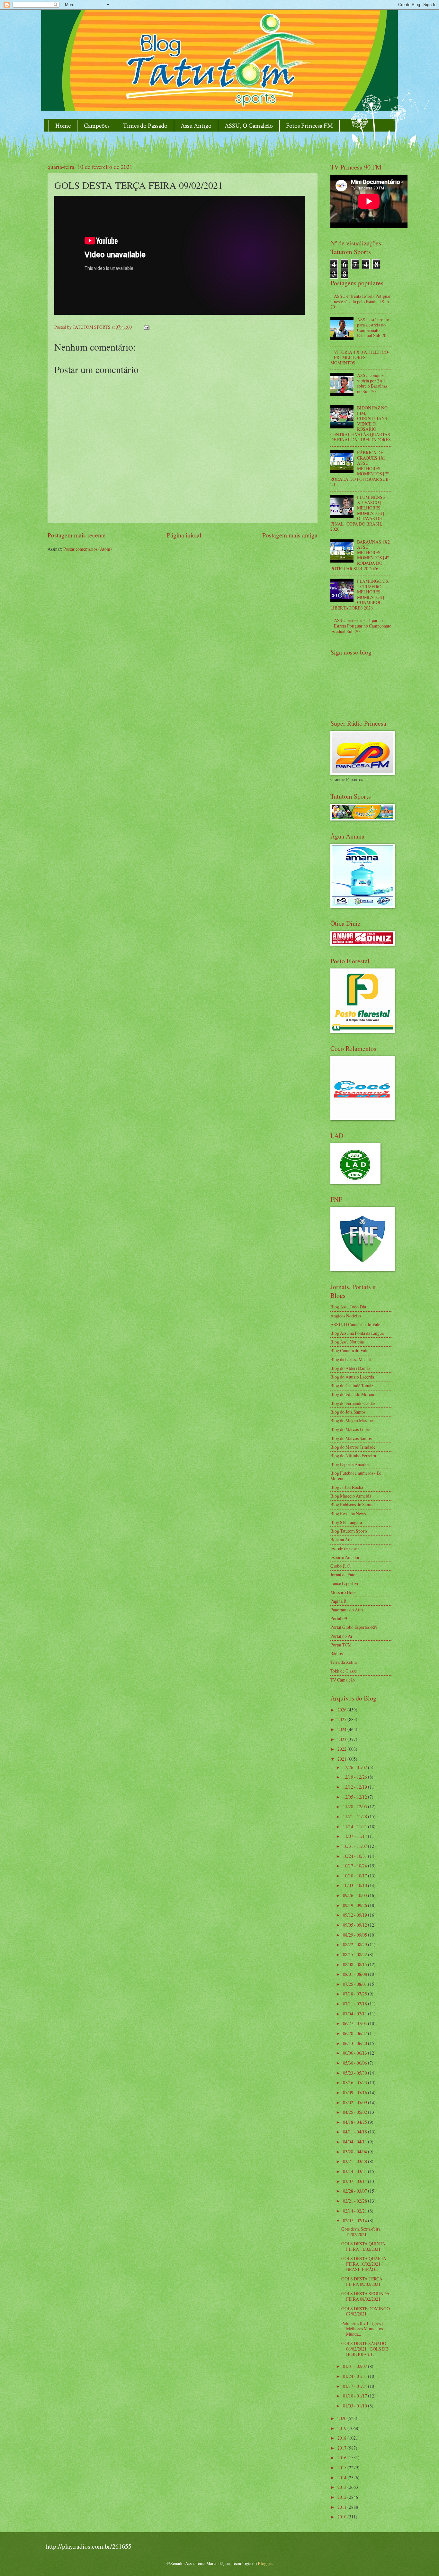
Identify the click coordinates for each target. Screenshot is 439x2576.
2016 (342, 2457)
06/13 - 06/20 (355, 2043)
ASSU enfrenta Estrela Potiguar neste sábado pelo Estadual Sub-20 (361, 301)
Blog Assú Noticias (347, 1342)
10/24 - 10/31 (355, 1856)
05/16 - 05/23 (355, 2082)
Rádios (336, 1653)
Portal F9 (339, 1618)
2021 (342, 1759)
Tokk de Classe (344, 1671)
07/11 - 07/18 (355, 2004)
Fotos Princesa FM (309, 126)
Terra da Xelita (344, 1662)
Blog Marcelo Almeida (351, 1496)
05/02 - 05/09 (355, 2102)
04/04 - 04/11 (355, 2142)
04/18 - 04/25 (355, 2122)
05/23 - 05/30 (355, 2073)
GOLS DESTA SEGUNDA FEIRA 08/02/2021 (365, 2296)
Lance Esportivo (345, 1583)
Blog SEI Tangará (346, 1522)
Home (63, 126)
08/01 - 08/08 (355, 1974)
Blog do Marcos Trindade (353, 1447)
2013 (342, 2487)
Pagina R (338, 1601)
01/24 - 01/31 (355, 2376)
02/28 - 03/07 (355, 2191)
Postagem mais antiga (290, 535)
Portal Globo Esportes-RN (354, 1627)
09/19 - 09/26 (355, 1905)
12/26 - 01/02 (355, 1767)
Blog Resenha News (348, 1513)
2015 (342, 2467)
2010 (342, 2517)
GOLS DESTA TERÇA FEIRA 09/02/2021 (362, 2281)
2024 (342, 1729)
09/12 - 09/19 (355, 1915)
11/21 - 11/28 (355, 1816)
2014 (342, 2477)
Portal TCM (341, 1645)
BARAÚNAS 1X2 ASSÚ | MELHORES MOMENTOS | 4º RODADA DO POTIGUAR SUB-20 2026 (360, 555)
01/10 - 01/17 (355, 2396)
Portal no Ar (341, 1636)
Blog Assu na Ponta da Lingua (357, 1333)
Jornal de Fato (343, 1575)
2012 (342, 2497)
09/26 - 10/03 (355, 1895)
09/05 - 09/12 (355, 1925)
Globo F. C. (340, 1566)
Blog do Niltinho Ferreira (353, 1456)
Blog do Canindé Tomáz (352, 1385)
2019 (342, 2428)
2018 (342, 2438)
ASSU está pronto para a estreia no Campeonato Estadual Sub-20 (373, 328)
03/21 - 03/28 (355, 2161)
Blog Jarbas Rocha (347, 1487)
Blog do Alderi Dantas (350, 1368)
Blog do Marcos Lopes (350, 1429)
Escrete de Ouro (345, 1548)
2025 (342, 1719)
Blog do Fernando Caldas (353, 1403)
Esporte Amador (345, 1557)
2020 (342, 2418)
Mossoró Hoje (343, 1592)
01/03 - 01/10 (355, 2406)
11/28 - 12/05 (355, 1806)
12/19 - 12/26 (355, 1777)
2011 (342, 2507)
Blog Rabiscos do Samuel (353, 1504)
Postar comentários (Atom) (88, 549)
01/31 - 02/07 (355, 2366)
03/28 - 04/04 (355, 2152)
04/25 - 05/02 (355, 2112)
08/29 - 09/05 (355, 1935)
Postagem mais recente (77, 535)
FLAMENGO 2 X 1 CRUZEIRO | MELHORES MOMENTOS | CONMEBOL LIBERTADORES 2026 (360, 594)
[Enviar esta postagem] (146, 327)
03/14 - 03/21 (355, 2171)
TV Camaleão (343, 1680)
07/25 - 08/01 (355, 1984)
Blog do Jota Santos (348, 1412)
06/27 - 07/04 (355, 2023)
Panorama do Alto (347, 1610)
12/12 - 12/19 (355, 1787)
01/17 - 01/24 (355, 2386)
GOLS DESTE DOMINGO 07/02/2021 (366, 2311)
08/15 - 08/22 (355, 1954)
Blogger (265, 2563)
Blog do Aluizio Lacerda (352, 1377)
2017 (342, 2448)
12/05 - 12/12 (355, 1797)
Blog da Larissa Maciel (351, 1359)
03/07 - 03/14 (355, 2181)
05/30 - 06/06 (355, 2063)
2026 (342, 1710)
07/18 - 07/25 (355, 1994)
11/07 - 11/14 (355, 1836)
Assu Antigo (196, 126)
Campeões (97, 126)
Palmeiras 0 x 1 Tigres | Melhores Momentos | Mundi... (363, 2329)
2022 (342, 1749)
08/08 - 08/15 (355, 1964)
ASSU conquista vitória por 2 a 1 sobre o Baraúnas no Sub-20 (372, 383)
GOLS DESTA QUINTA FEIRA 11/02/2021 (363, 2246)
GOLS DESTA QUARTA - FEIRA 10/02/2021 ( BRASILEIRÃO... (365, 2264)
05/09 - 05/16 (355, 2092)
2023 (342, 1739)
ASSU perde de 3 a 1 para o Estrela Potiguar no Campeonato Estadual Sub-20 (361, 626)
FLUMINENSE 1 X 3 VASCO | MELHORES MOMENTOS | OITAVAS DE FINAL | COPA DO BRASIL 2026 (359, 513)
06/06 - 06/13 (355, 2053)
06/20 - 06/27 (355, 2033)
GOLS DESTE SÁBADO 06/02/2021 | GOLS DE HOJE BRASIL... (365, 2349)
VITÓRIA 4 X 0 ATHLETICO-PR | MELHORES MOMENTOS (360, 357)
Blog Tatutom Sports (349, 1531)
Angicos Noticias (346, 1316)
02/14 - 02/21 (355, 2211)
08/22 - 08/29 (355, 1944)
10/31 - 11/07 (355, 1846)
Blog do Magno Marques (352, 1421)
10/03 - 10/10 (355, 1885)
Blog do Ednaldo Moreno (353, 1394)
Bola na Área (342, 1540)
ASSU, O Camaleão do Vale (355, 1324)
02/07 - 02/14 (355, 2220)
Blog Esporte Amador (350, 1464)
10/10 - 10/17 (355, 1876)
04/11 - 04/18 (355, 2132)
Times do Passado (145, 126)
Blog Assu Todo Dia (348, 1307)
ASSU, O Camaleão (249, 126)
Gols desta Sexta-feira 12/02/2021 (361, 2232)
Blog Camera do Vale (349, 1350)
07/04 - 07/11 (355, 2014)
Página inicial (184, 535)
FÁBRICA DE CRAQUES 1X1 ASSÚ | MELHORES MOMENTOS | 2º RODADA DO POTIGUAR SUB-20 (360, 468)
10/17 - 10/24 (355, 1866)
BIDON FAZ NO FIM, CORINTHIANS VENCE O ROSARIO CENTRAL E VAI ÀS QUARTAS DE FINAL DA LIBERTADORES (361, 424)
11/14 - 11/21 (355, 1826)
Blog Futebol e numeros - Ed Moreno (356, 1476)
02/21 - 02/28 (355, 2201)
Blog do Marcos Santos (351, 1438)
